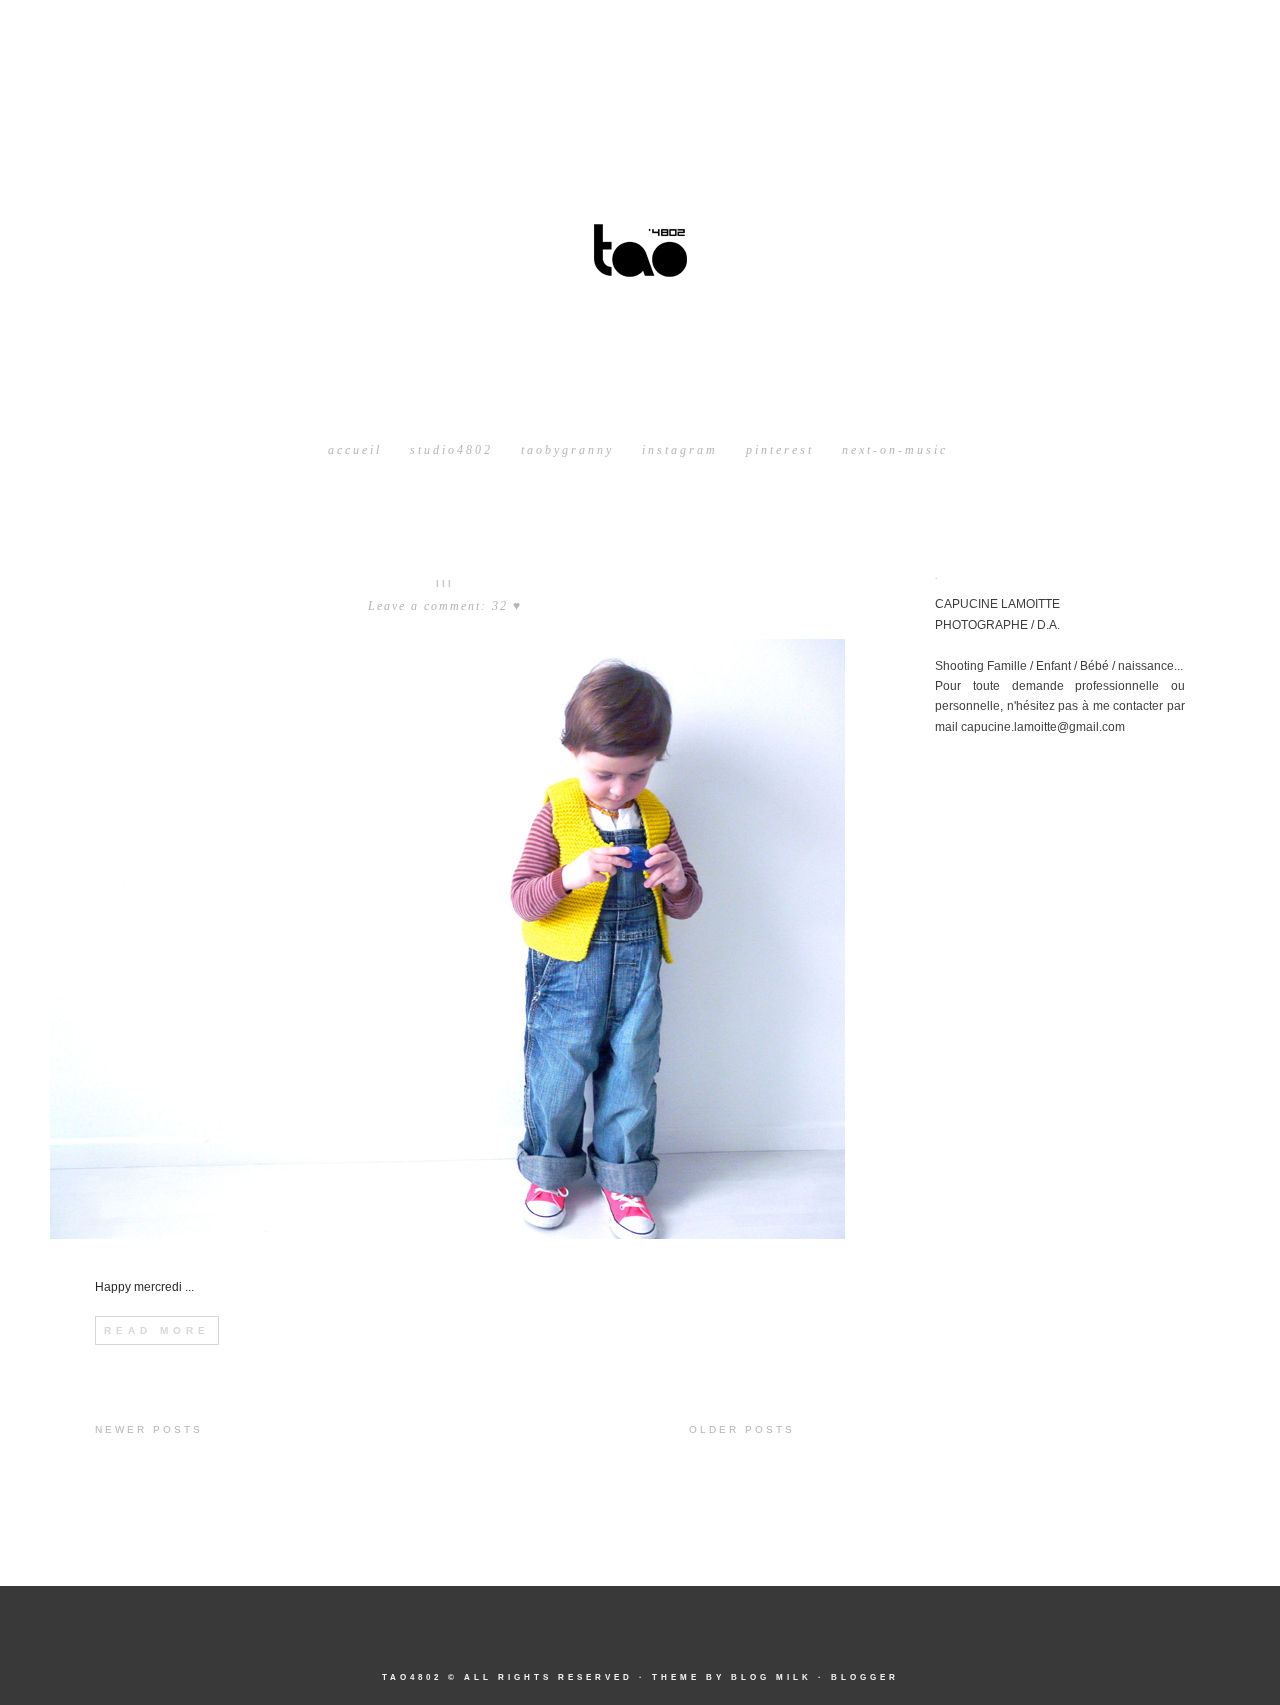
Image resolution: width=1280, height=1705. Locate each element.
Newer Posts (149, 1429)
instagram (680, 450)
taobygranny (567, 450)
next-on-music (895, 450)
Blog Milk (771, 1677)
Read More (157, 1330)
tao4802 (412, 1677)
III (445, 583)
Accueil (355, 450)
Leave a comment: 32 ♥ (445, 606)
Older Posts (742, 1429)
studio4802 (451, 450)
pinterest (780, 450)
